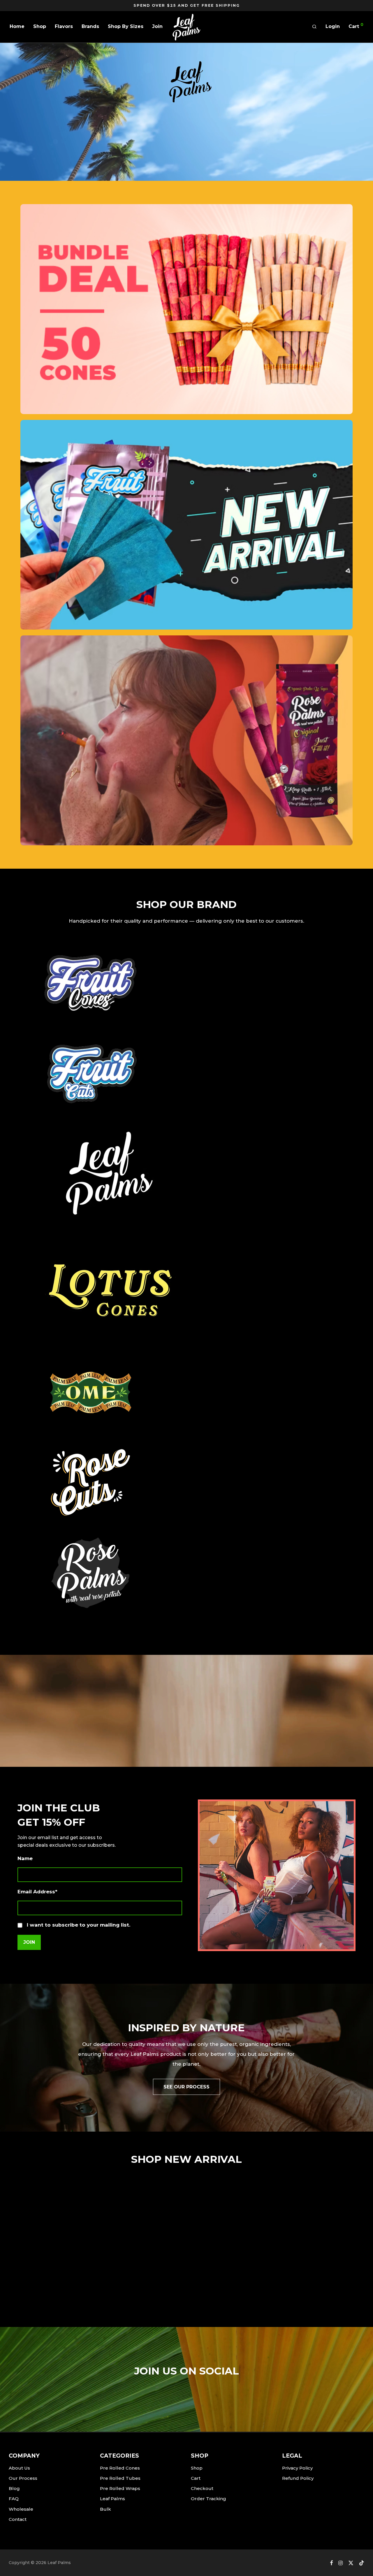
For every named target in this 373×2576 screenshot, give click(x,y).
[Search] (314, 27)
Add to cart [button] (38, 2301)
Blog (14, 2488)
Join (157, 26)
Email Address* (37, 1892)
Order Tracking (209, 2499)
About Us (19, 2468)
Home (17, 26)
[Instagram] (341, 2563)
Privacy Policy (297, 2468)
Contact (18, 2519)
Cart (196, 2478)
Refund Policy (298, 2478)
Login (333, 26)
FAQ (14, 2499)
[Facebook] (331, 2563)
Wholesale (21, 2509)
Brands (90, 26)
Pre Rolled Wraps (120, 2488)
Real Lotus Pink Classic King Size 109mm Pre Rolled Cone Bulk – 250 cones (313, 2276)
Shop (40, 26)
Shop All (190, 142)
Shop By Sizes (126, 26)
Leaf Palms (112, 2499)
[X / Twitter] (351, 2563)
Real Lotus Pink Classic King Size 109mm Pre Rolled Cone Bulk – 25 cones (226, 2276)
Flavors (64, 26)
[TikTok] (362, 2563)
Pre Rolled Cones (120, 2468)
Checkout (202, 2488)
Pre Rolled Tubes (120, 2478)
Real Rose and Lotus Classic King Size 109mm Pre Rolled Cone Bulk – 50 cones (53, 2276)
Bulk (105, 2509)
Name (25, 1858)
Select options (128, 2301)
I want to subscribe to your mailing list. (79, 1925)
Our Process (23, 2478)
